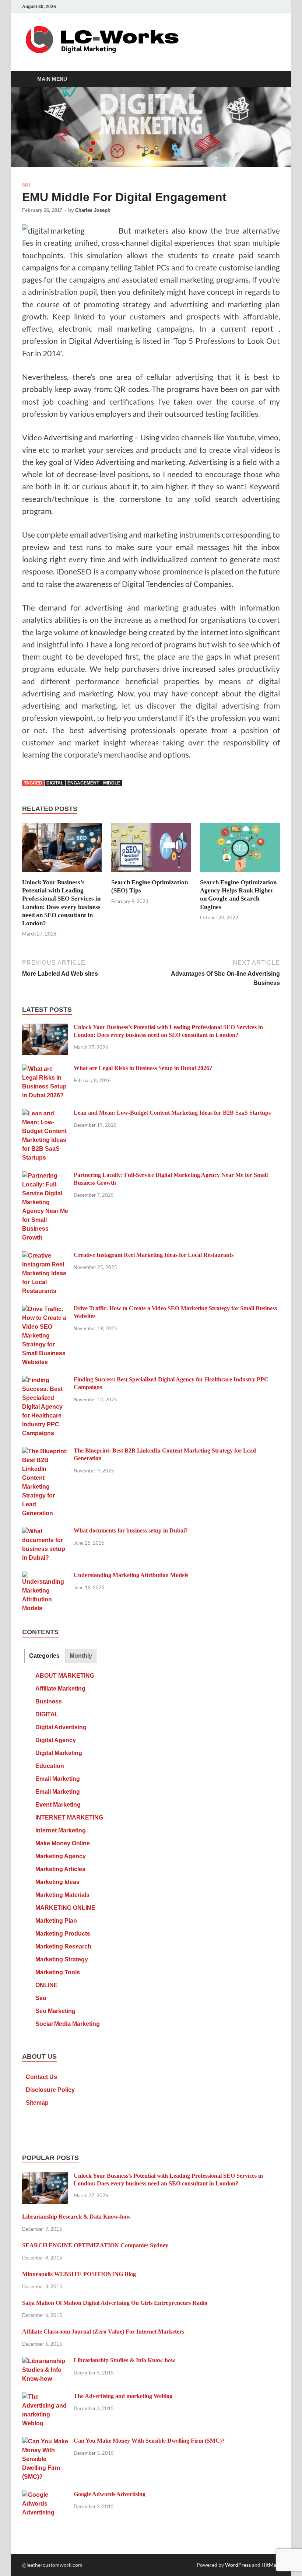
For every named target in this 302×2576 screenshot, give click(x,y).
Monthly (81, 1656)
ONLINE (47, 1985)
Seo (26, 185)
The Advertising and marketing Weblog (123, 2396)
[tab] (44, 1656)
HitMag (270, 2565)
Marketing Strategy (62, 1959)
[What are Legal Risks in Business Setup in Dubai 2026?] (45, 1069)
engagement (83, 783)
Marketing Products (63, 1934)
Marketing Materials (62, 1895)
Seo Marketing (55, 2011)
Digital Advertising (61, 1727)
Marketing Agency (61, 1856)
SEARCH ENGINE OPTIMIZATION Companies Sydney (95, 2245)
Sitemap (37, 2103)
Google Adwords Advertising (110, 2494)
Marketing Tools (58, 1972)
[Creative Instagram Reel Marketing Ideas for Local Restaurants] (45, 1256)
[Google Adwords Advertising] (45, 2495)
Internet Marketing (61, 1830)
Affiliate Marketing (60, 1689)
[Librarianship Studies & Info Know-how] (45, 2361)
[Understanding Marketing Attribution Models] (45, 1576)
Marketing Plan (56, 1921)
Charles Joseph (93, 210)
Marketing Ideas (57, 1882)
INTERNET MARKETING (69, 1817)
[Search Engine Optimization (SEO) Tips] (151, 850)
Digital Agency (56, 1740)
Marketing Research (63, 1946)
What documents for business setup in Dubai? (131, 1530)
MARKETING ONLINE (65, 1908)
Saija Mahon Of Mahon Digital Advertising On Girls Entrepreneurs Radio (115, 2303)
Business (49, 1701)
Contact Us (41, 2077)
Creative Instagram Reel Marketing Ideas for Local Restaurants (154, 1255)
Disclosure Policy (50, 2090)
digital (55, 783)
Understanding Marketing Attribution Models (131, 1575)
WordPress (238, 2565)
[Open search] (273, 79)
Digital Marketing (59, 1753)
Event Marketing (58, 1805)
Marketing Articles (60, 1869)
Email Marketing (58, 1779)
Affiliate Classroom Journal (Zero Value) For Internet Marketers (103, 2332)
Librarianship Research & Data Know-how (76, 2217)
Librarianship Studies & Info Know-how (124, 2360)
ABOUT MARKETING (65, 1676)
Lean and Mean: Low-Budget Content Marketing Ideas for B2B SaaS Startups (172, 1113)
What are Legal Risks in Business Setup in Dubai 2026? (143, 1068)
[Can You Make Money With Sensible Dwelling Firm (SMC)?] (45, 2442)
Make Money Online (63, 1843)
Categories (44, 1656)
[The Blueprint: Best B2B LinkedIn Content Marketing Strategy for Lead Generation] (45, 1452)
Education (50, 1766)
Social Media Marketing (68, 2024)
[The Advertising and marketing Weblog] (45, 2397)
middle (112, 783)
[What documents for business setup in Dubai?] (45, 1532)
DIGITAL (47, 1714)
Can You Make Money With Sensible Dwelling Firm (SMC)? (149, 2441)
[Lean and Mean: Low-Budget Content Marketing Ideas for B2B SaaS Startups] (45, 1114)
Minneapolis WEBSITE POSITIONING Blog (79, 2274)
